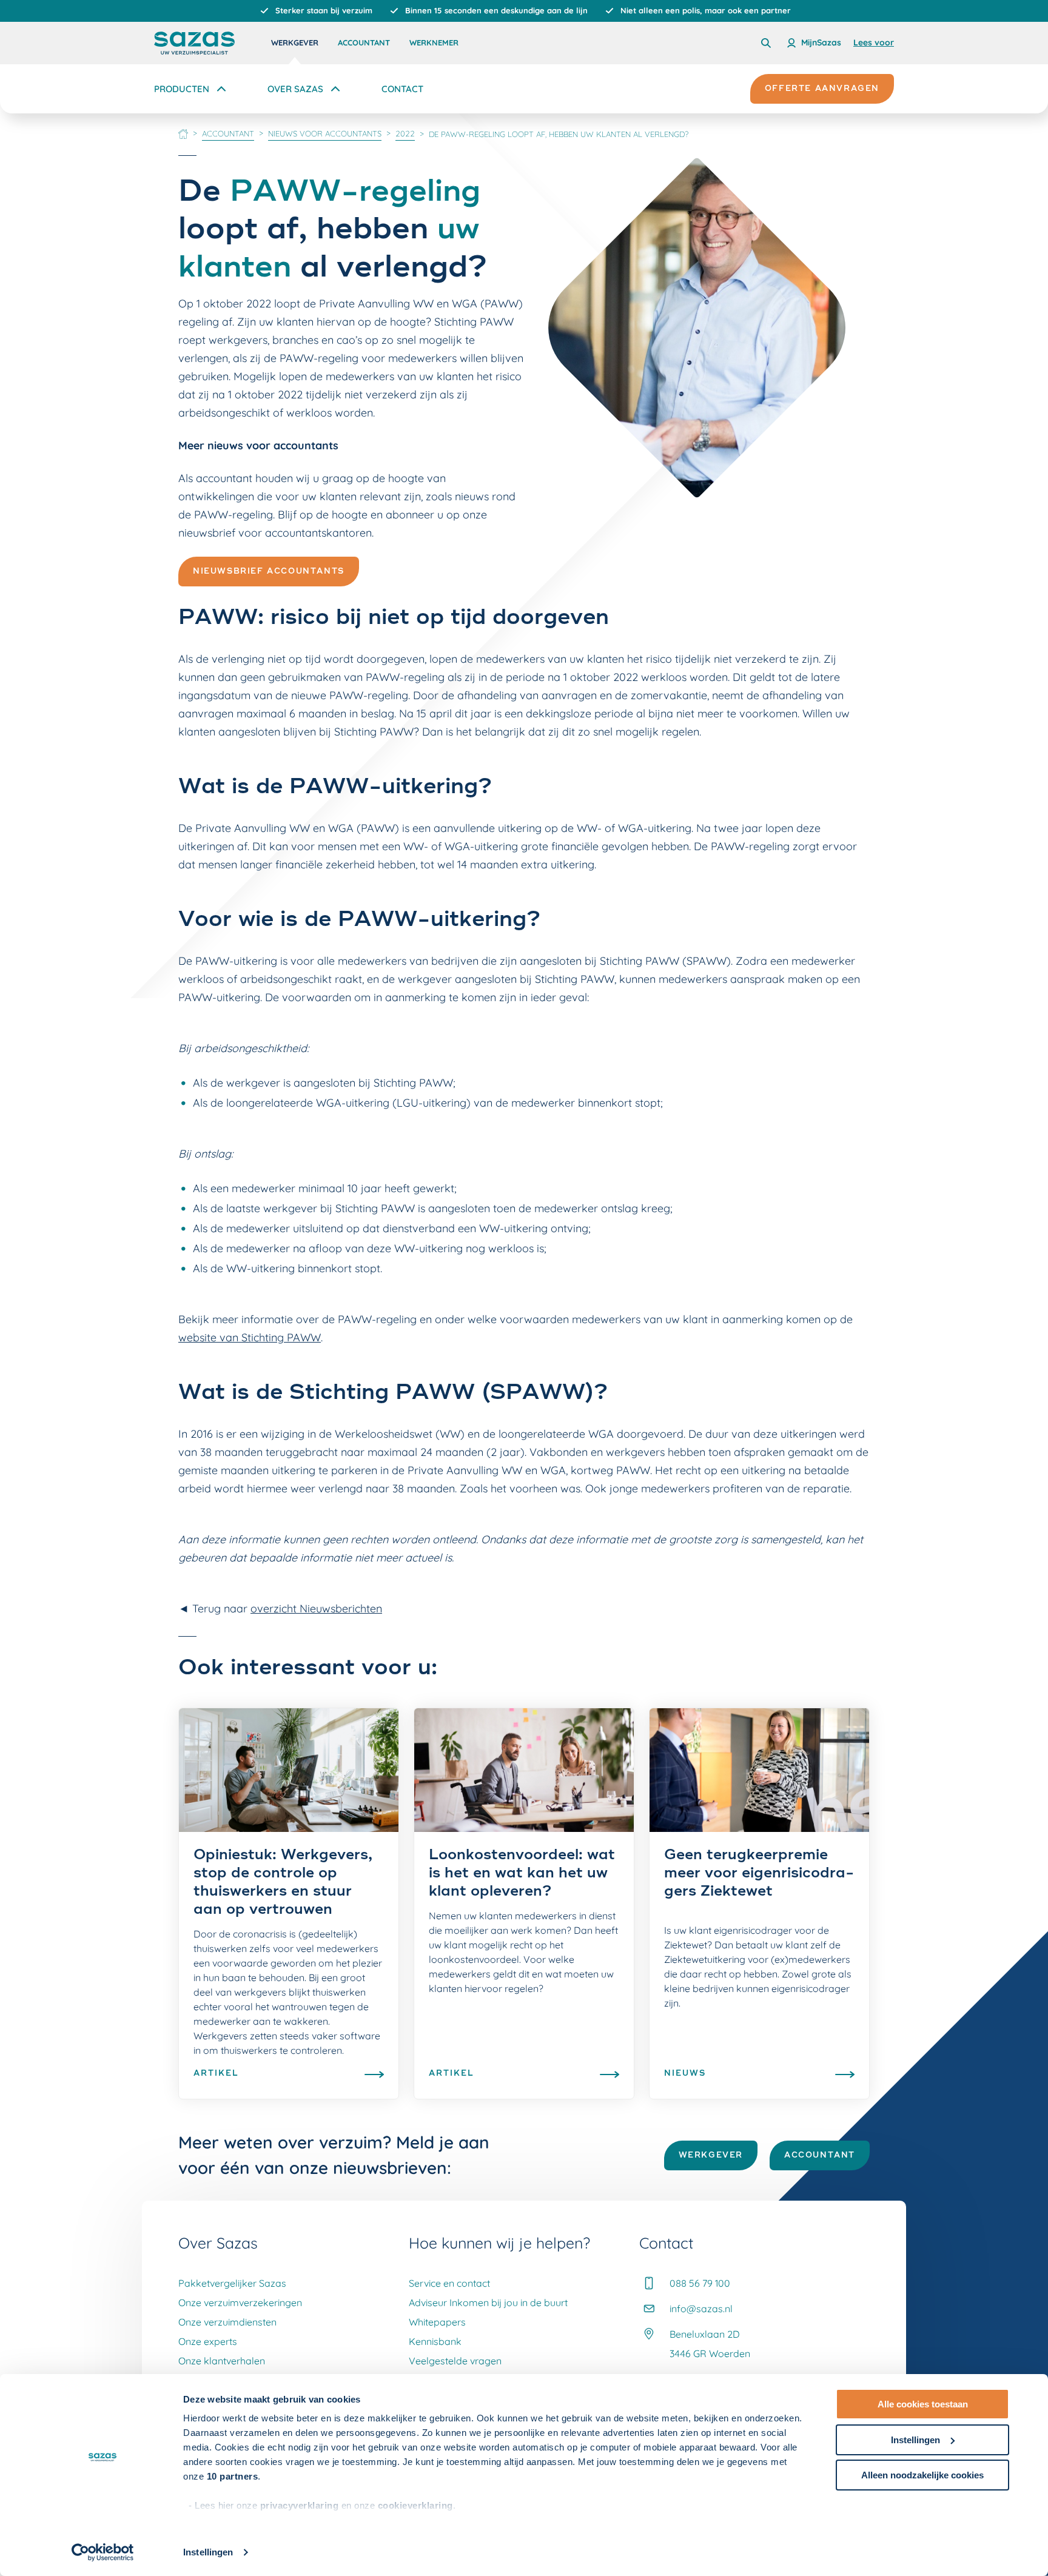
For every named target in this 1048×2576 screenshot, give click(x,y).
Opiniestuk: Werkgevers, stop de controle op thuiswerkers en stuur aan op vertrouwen (283, 1883)
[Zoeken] (766, 43)
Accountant (364, 42)
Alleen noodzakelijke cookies (922, 2475)
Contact (402, 89)
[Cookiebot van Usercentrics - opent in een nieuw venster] (103, 2552)
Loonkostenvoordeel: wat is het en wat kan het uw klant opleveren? (522, 1874)
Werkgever (295, 42)
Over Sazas (295, 89)
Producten (182, 89)
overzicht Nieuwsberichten (316, 1608)
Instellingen (208, 2552)
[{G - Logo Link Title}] (194, 43)
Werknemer (434, 42)
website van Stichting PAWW (250, 1337)
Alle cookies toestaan (923, 2404)
